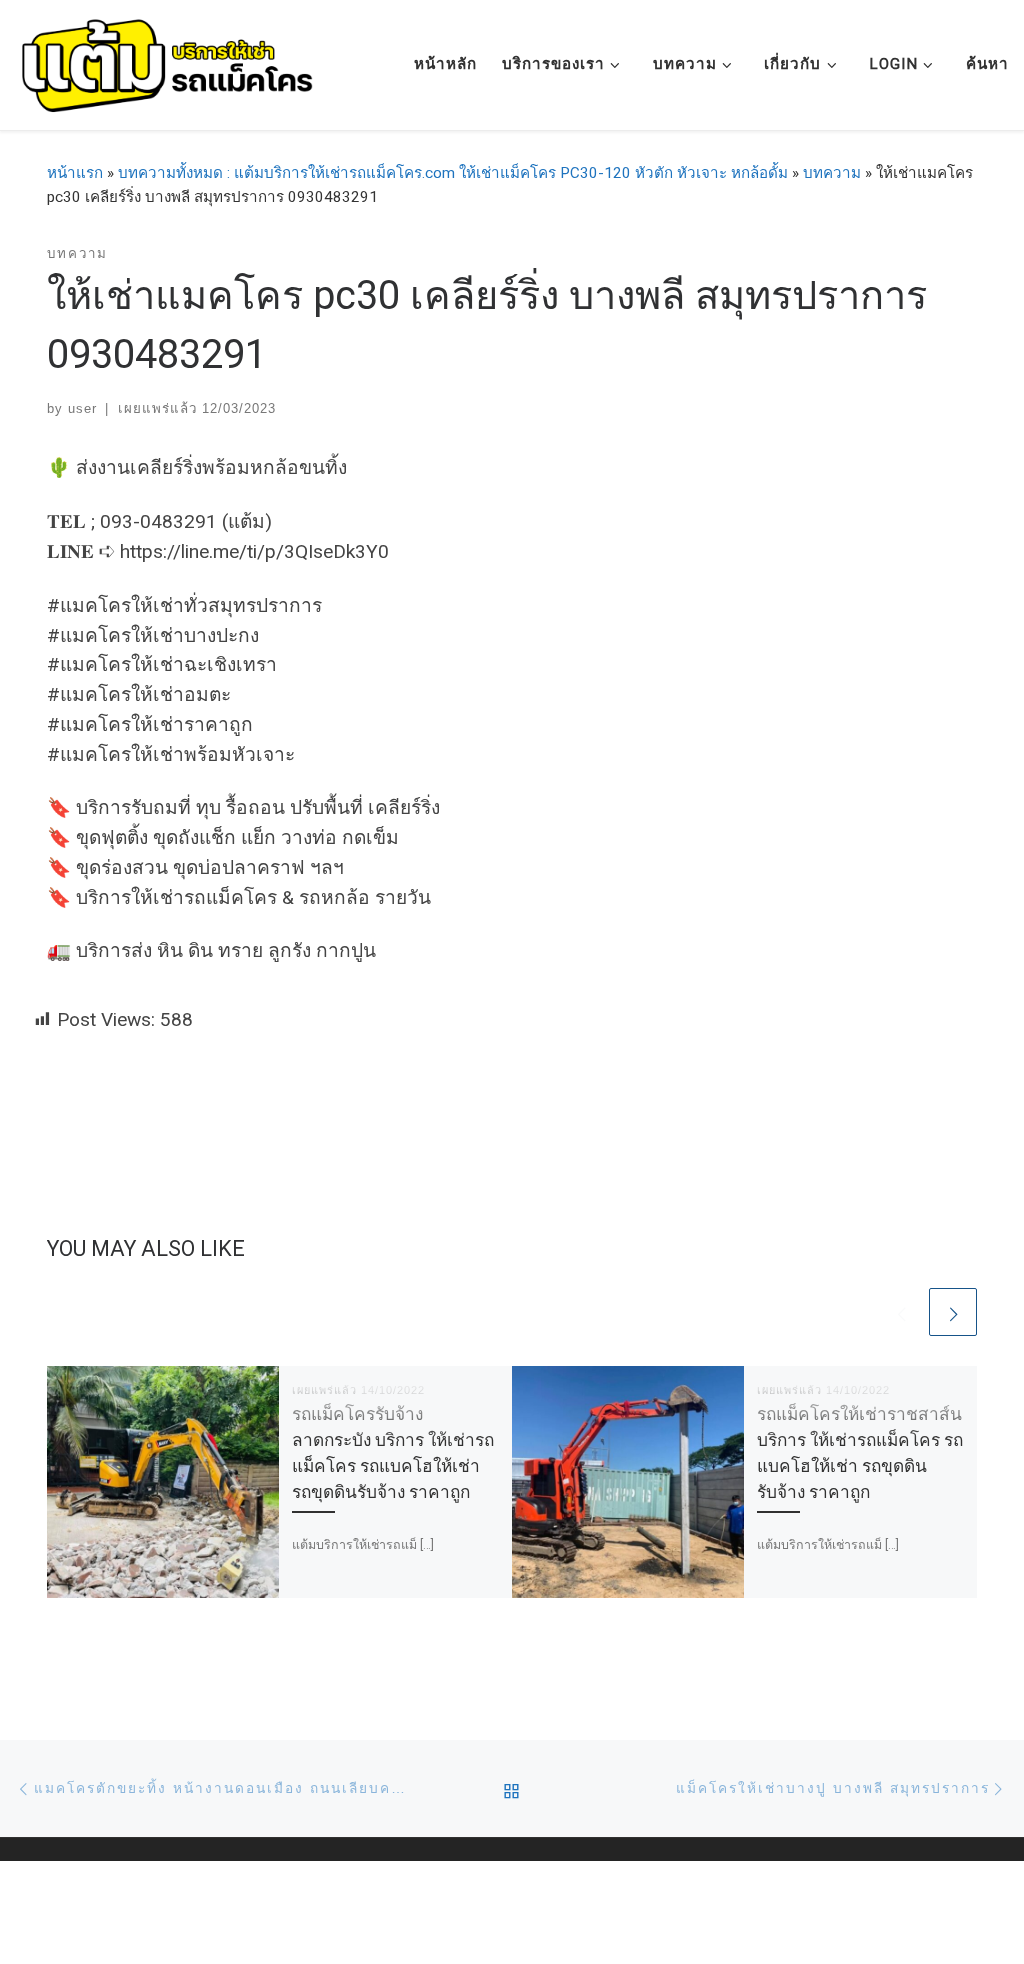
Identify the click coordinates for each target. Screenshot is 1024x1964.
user (82, 408)
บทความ (832, 173)
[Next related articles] (953, 1312)
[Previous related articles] (901, 1312)
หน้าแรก (75, 173)
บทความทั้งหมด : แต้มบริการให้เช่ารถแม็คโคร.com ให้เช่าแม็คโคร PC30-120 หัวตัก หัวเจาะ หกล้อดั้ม (453, 173)
